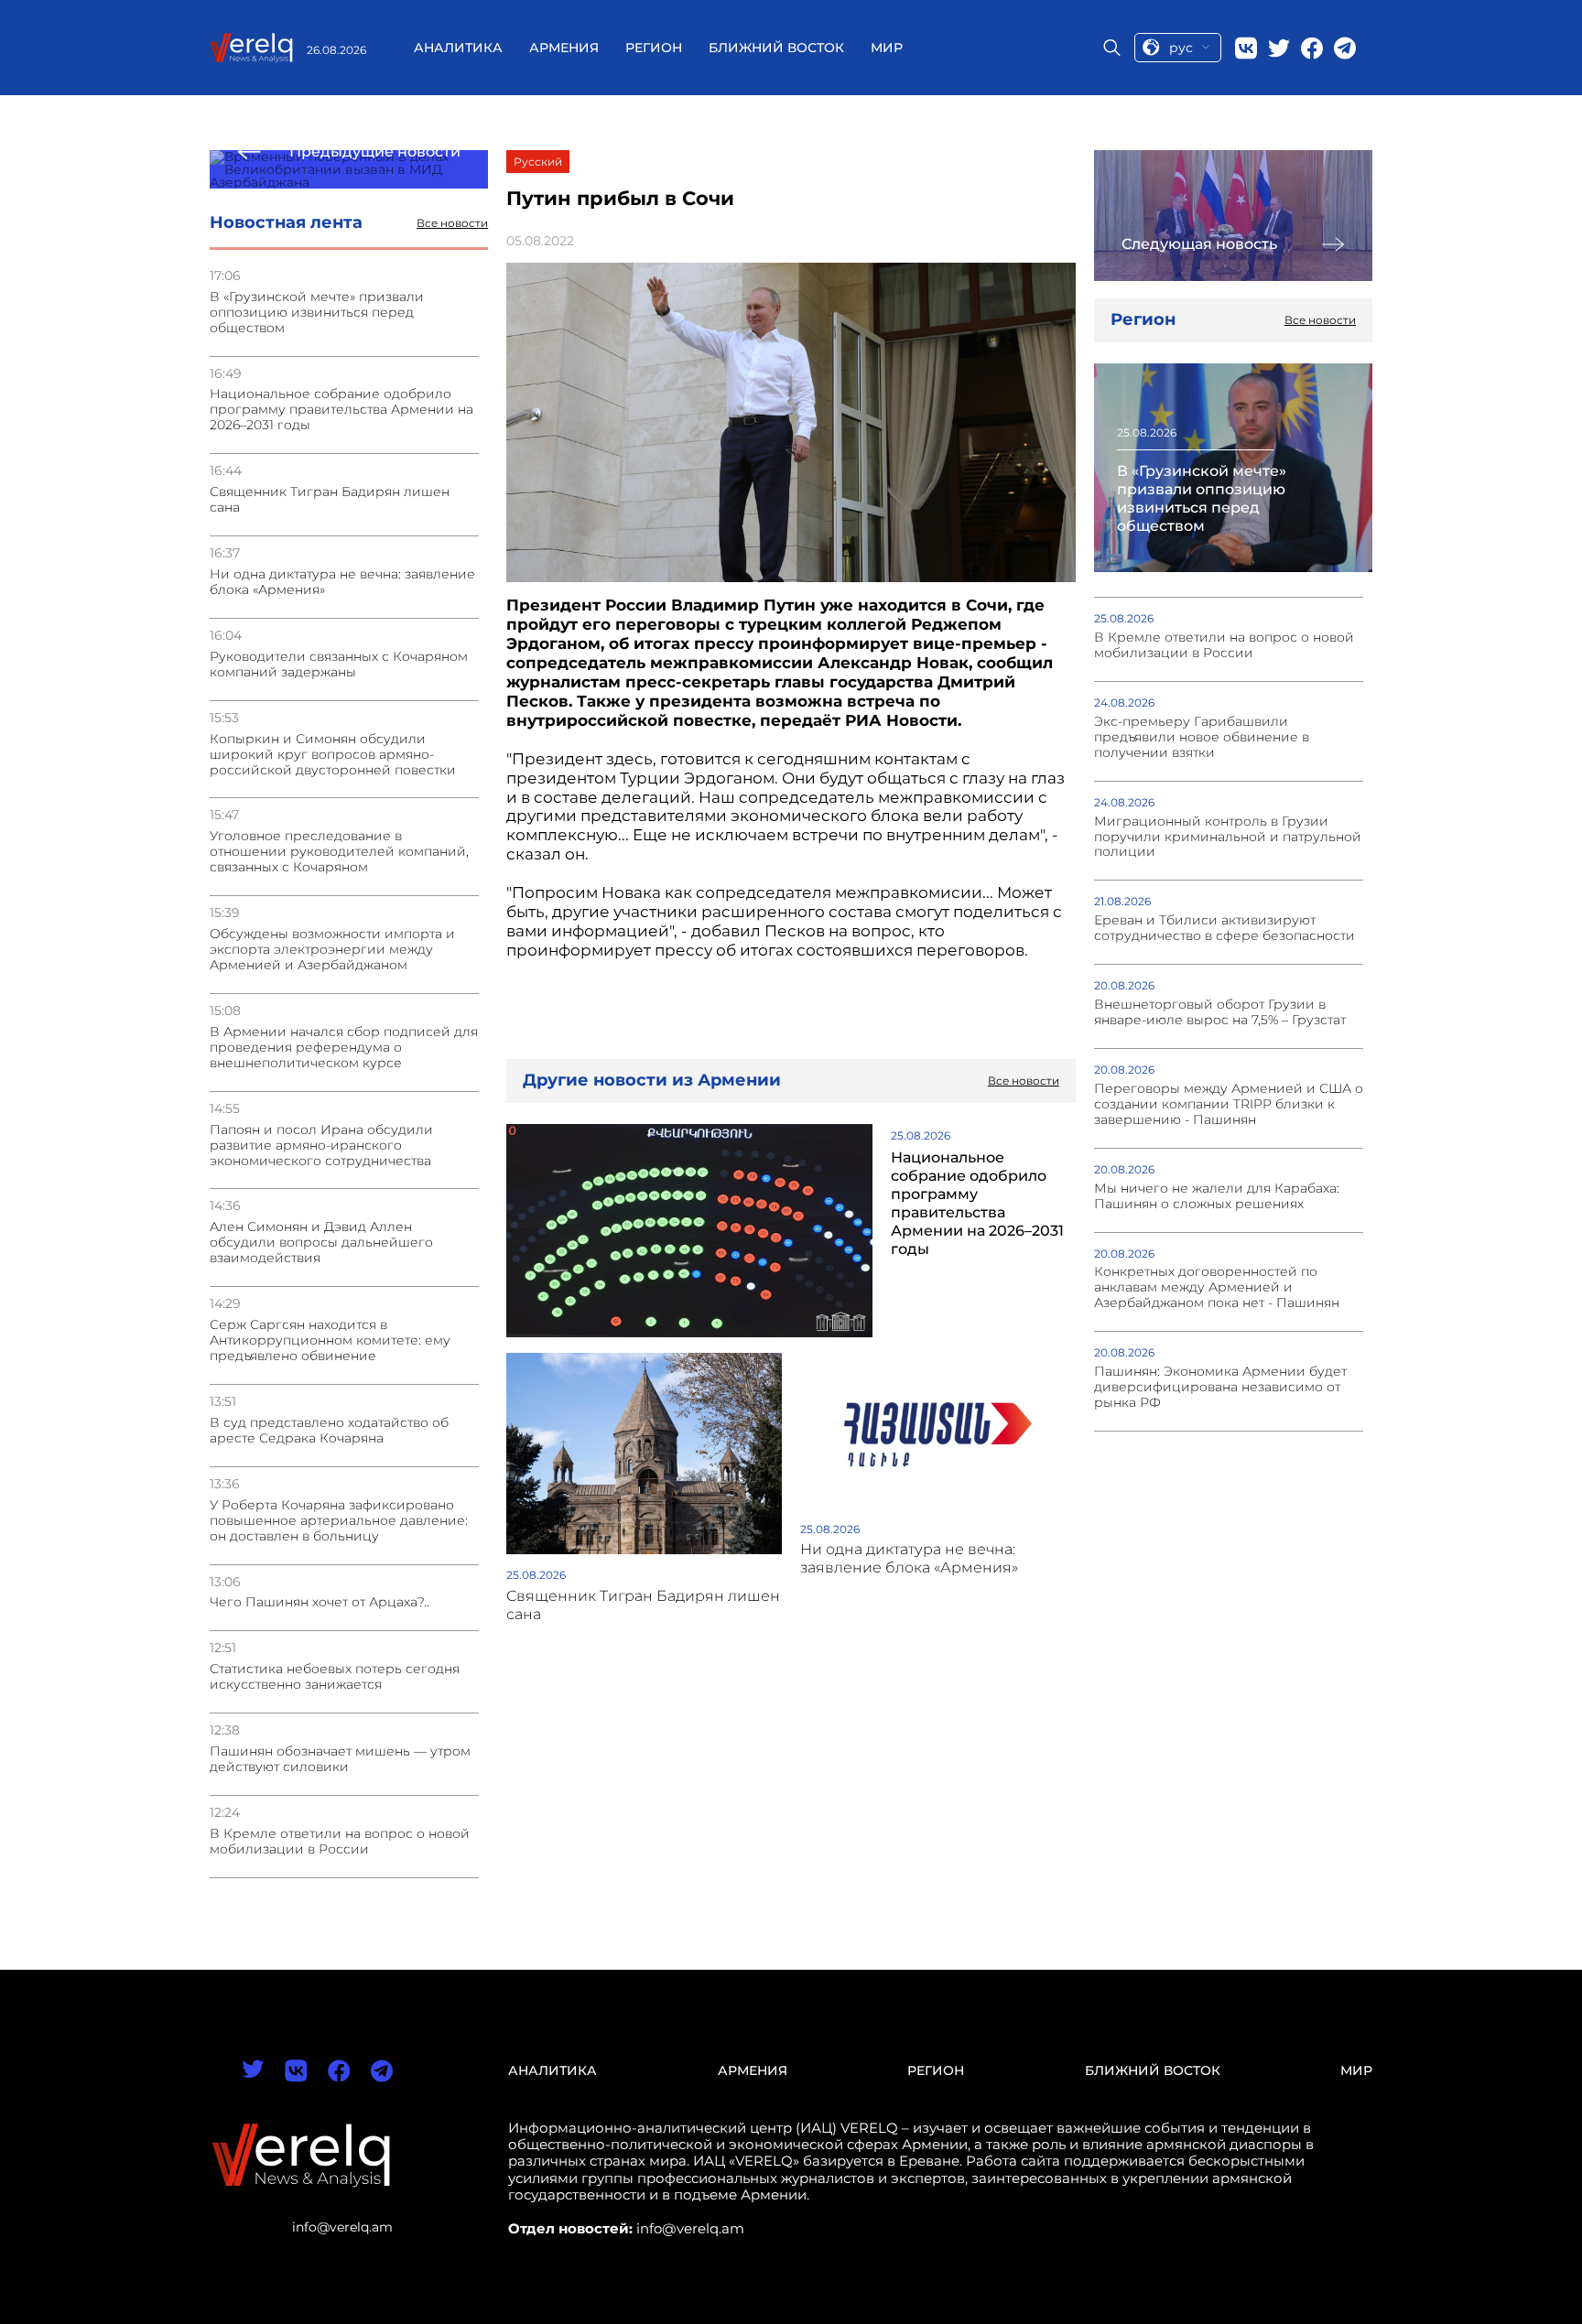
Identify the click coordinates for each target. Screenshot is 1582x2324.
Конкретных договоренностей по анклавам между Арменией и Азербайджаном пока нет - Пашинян (1217, 1287)
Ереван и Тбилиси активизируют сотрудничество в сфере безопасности (1224, 928)
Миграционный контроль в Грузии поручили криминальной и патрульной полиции (1228, 837)
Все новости (452, 223)
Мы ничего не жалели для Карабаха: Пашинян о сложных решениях (1217, 1196)
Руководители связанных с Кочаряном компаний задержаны (339, 665)
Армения (564, 48)
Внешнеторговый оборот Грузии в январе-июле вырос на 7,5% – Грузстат (1220, 1012)
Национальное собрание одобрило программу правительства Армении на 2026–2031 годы (341, 410)
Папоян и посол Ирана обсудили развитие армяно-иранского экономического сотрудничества (321, 1146)
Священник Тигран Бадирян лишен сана (330, 500)
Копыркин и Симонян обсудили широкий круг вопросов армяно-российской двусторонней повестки (333, 755)
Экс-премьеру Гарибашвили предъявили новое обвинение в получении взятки (1202, 737)
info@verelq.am (342, 2227)
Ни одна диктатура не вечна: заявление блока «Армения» (342, 582)
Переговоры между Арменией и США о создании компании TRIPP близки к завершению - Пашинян (1229, 1104)
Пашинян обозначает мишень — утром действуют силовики (340, 1759)
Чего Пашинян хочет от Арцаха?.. (320, 1602)
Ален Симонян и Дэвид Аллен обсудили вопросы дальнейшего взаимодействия (321, 1243)
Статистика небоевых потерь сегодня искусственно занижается (335, 1677)
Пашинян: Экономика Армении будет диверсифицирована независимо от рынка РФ (1220, 1387)
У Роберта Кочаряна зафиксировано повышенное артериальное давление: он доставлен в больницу (339, 1521)
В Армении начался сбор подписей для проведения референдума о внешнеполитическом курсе (344, 1048)
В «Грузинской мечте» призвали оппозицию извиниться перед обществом (317, 313)
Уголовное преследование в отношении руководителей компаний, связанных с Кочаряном (339, 852)
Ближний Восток (776, 48)
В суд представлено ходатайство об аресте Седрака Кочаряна (329, 1431)
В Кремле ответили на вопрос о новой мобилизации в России (340, 1842)
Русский (538, 162)
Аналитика (458, 48)
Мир (887, 48)
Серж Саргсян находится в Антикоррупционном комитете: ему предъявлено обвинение (330, 1340)
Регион (654, 48)
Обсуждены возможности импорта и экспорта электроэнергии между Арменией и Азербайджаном (332, 950)
